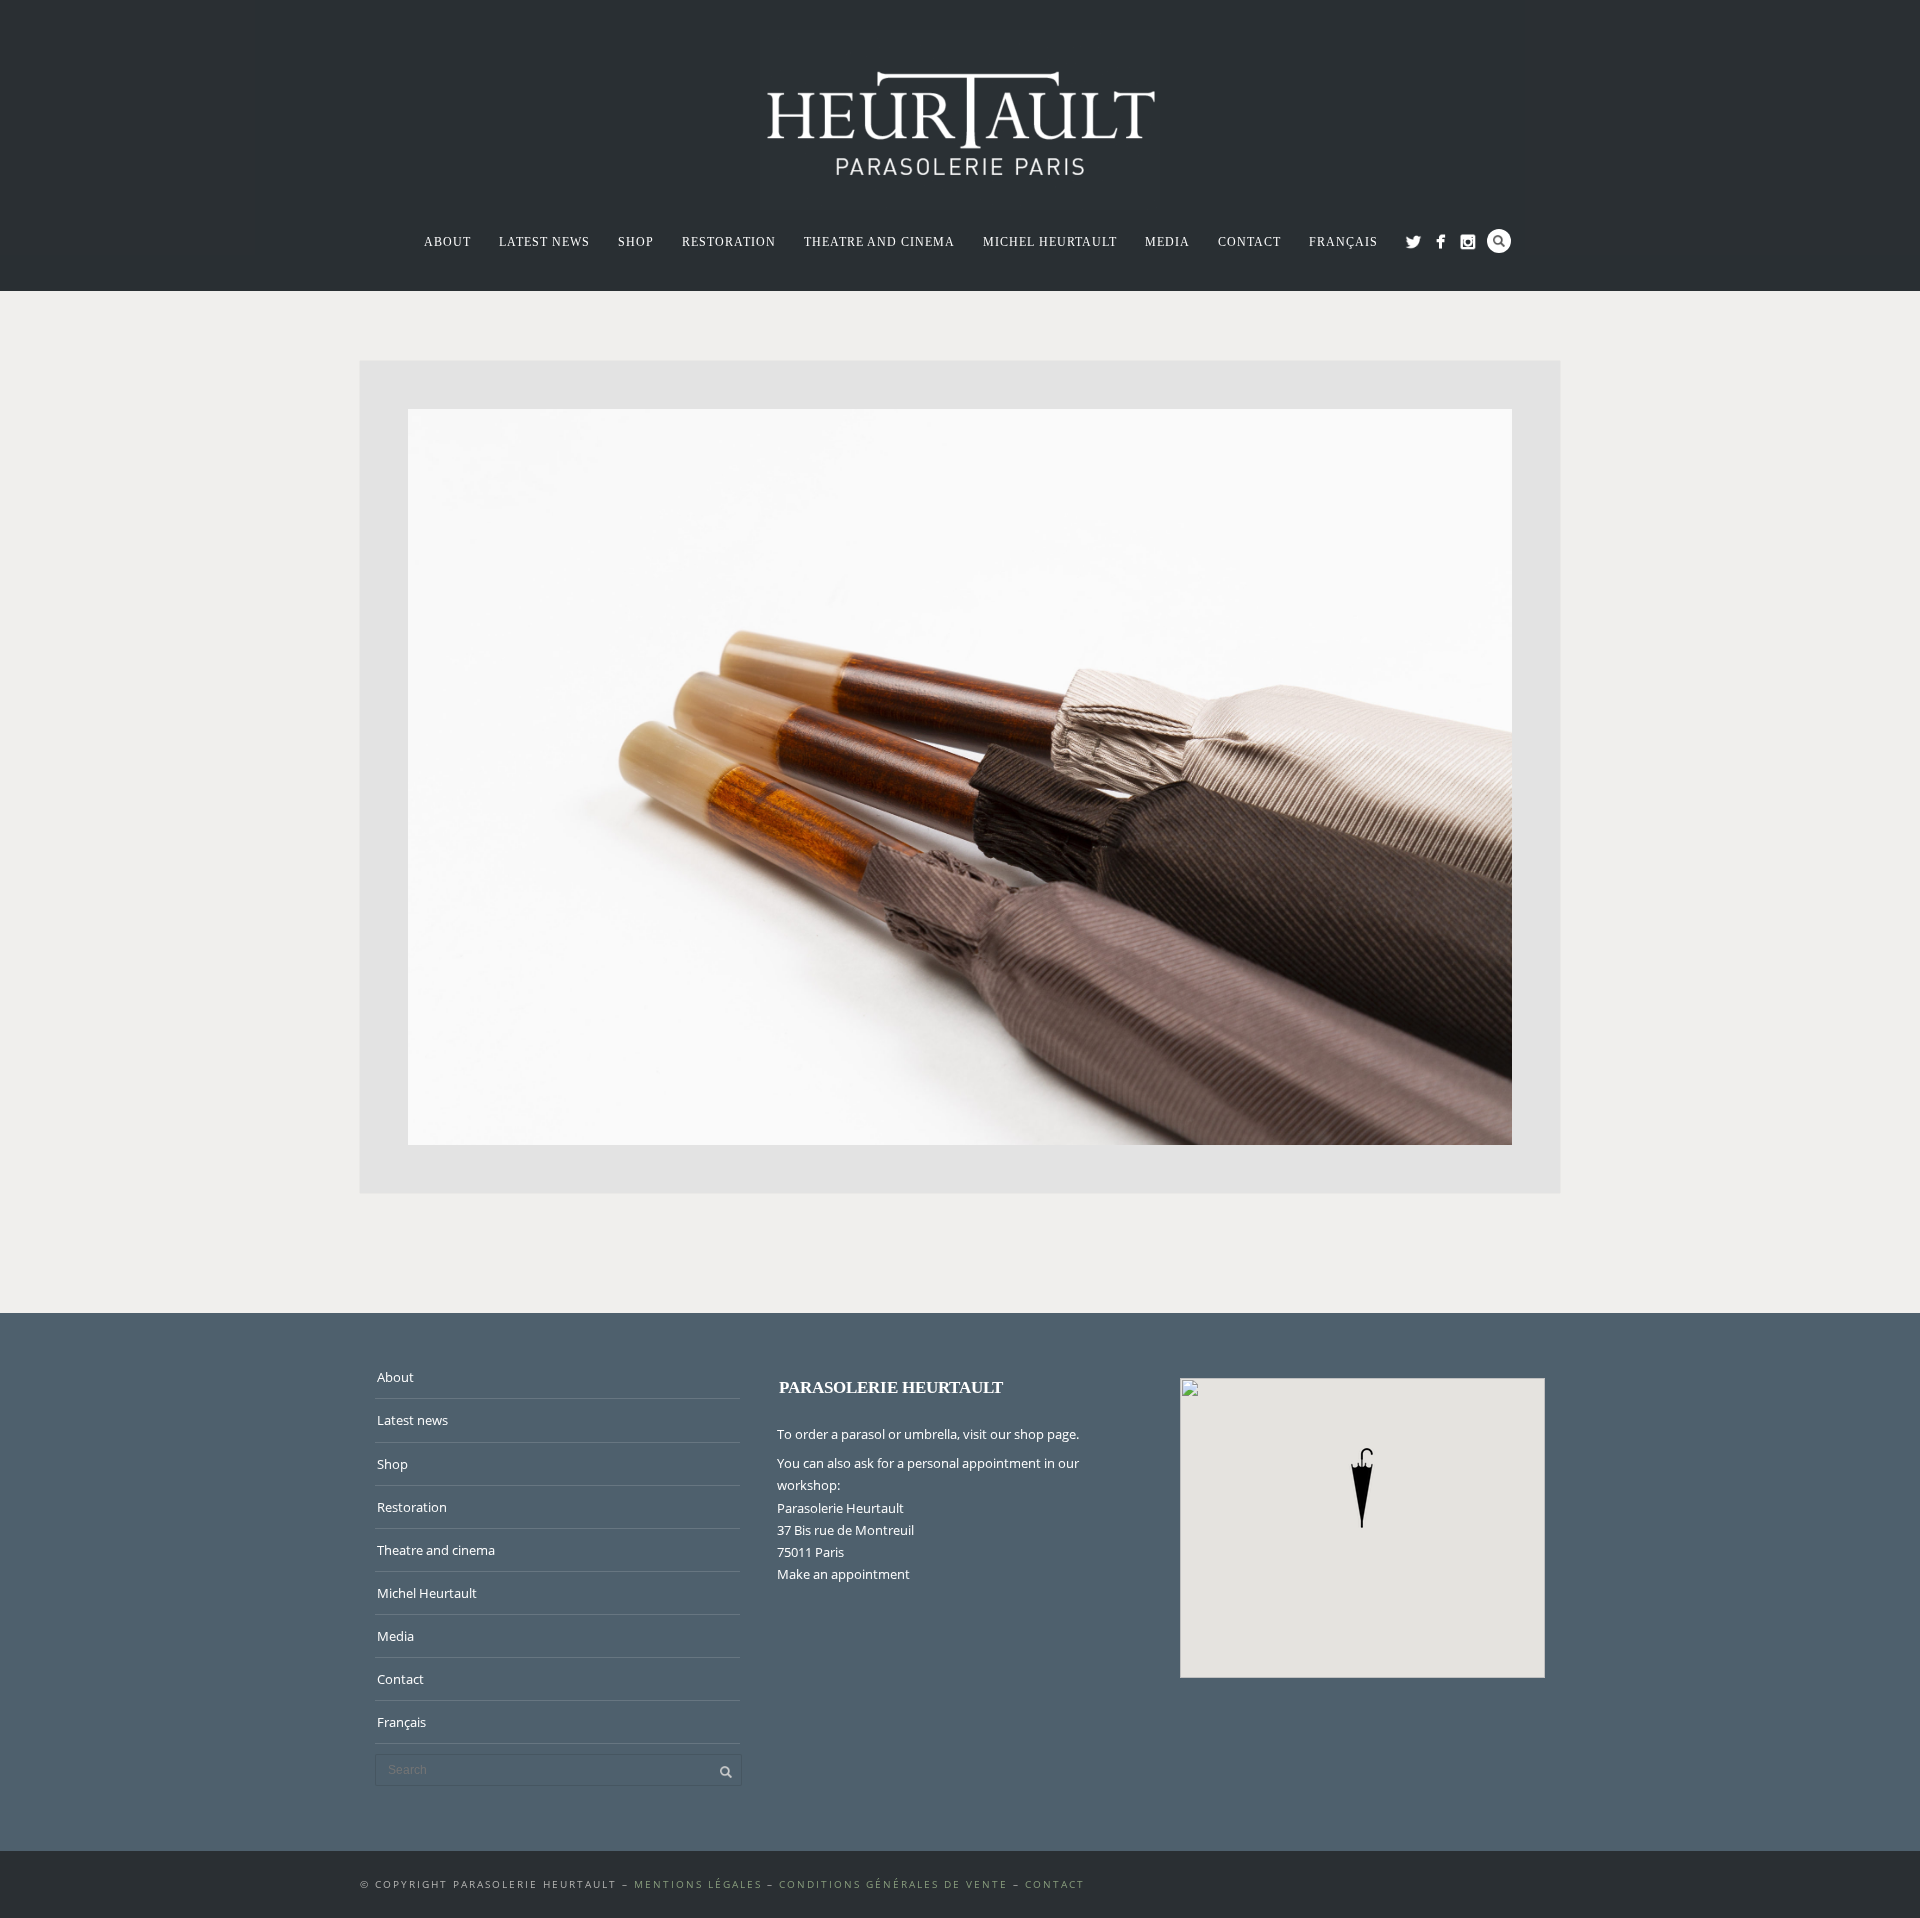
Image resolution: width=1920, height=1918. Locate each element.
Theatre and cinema (879, 242)
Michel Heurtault (1050, 242)
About (447, 242)
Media (1167, 242)
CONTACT (1055, 1884)
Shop (636, 242)
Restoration (729, 242)
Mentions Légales (698, 1884)
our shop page (1033, 1434)
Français (1343, 242)
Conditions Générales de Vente (893, 1884)
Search (1499, 241)
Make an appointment (843, 1574)
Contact (1249, 242)
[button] (1362, 1488)
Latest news (544, 242)
